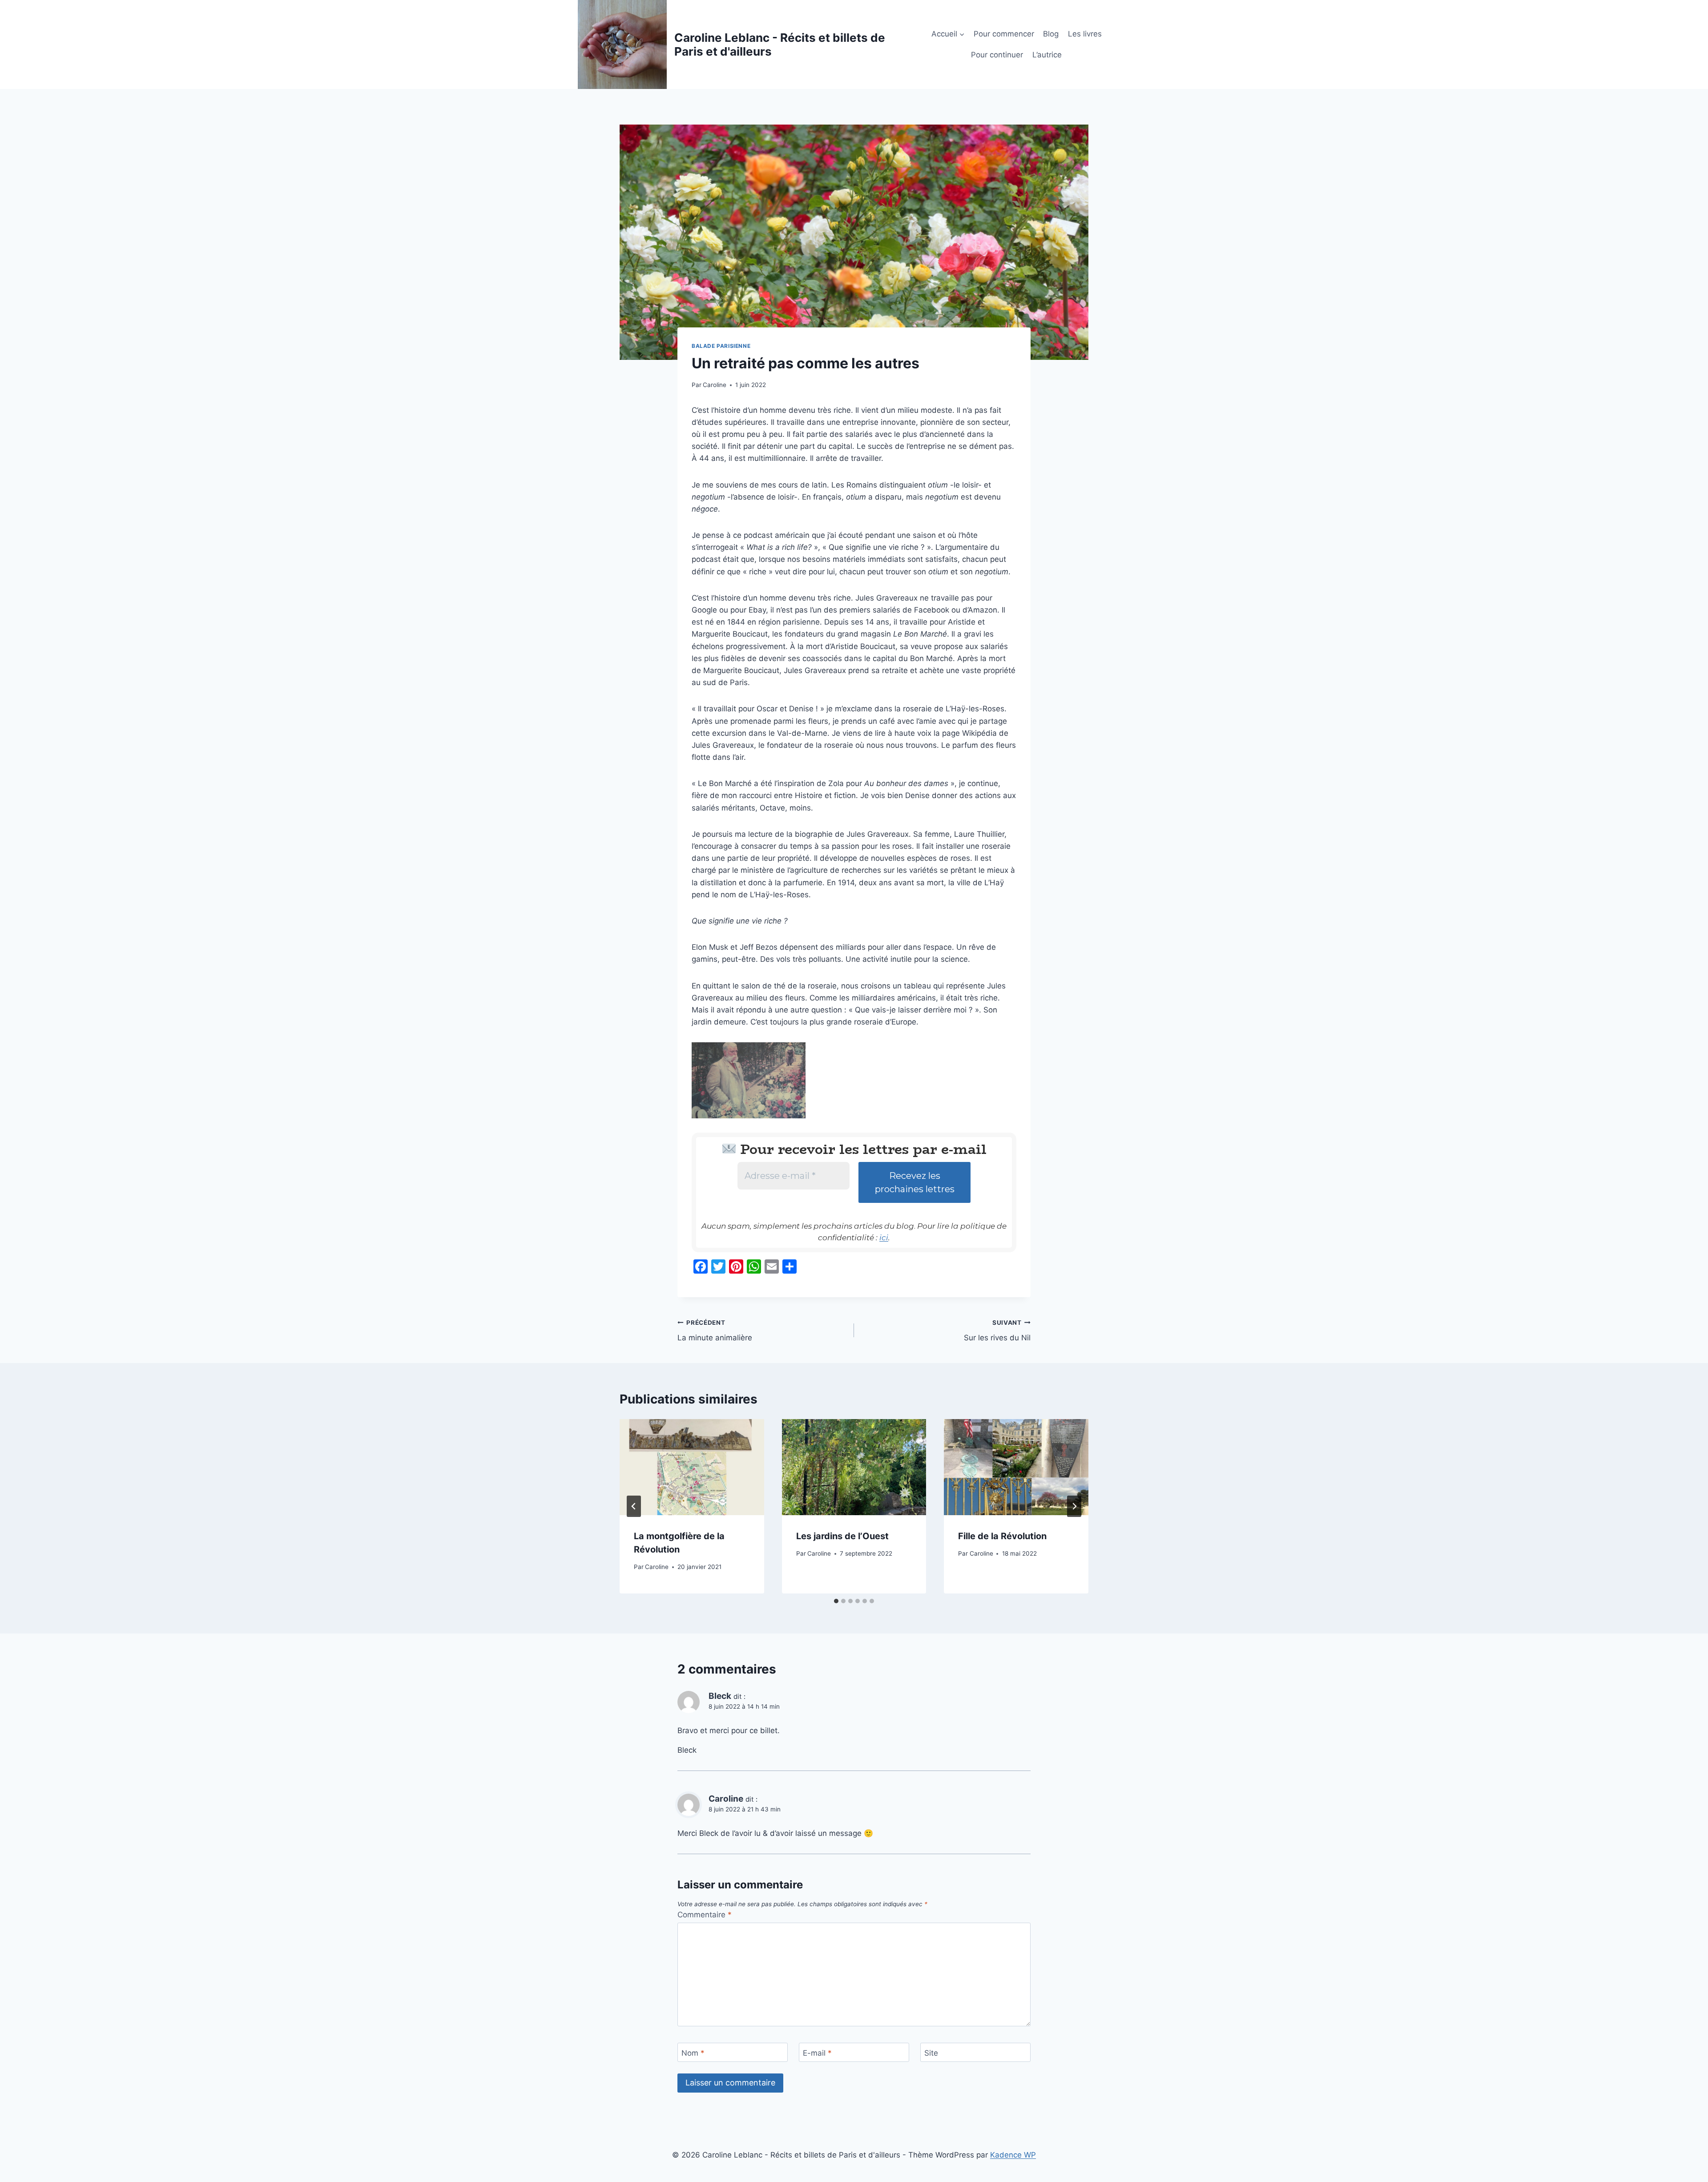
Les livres (1085, 34)
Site (931, 2053)
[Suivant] (1074, 1506)
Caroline (715, 385)
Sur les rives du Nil (997, 1331)
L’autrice (1047, 55)
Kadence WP (1013, 2155)
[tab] (836, 1601)
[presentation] (692, 1467)
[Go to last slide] (634, 1506)
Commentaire (705, 1915)
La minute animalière (715, 1331)
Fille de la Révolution (1002, 1536)
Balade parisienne (721, 346)
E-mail (817, 2053)
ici (884, 1238)
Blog (1051, 34)
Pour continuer (997, 55)
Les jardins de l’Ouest (842, 1536)
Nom (693, 2053)
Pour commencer (1004, 34)
